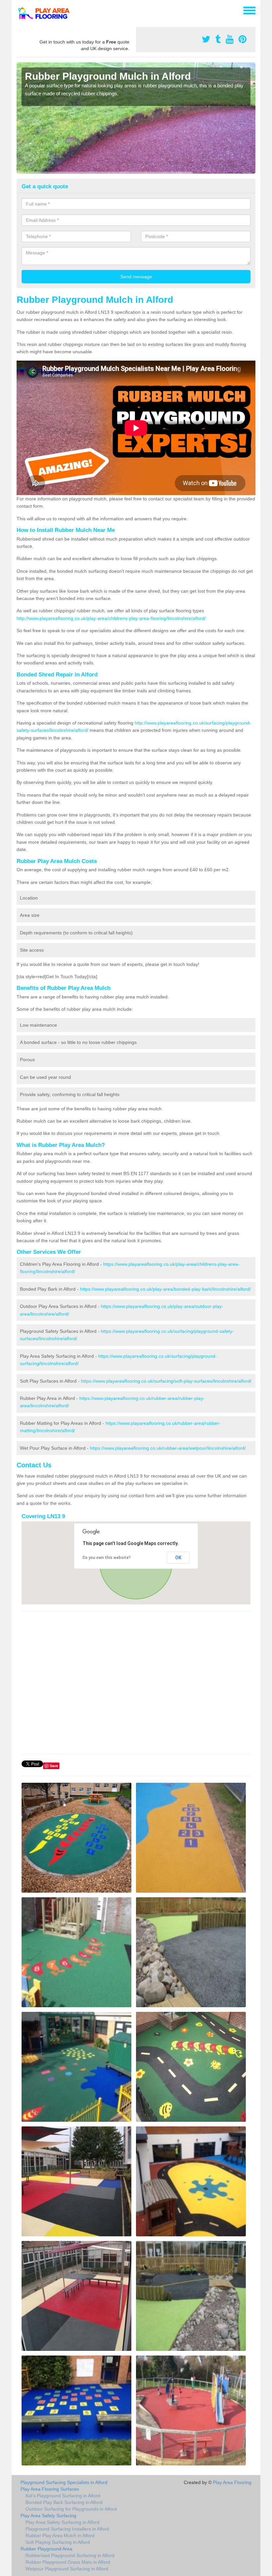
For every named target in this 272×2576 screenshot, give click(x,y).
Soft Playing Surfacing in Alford (58, 2542)
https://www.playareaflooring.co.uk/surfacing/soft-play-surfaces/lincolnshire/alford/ (166, 1381)
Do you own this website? (107, 1558)
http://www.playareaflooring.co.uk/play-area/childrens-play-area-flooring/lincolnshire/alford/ (111, 618)
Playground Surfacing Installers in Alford (67, 2529)
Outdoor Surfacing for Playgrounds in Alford (71, 2509)
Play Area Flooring (232, 2482)
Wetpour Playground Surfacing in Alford (67, 2569)
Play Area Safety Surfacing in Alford (63, 2522)
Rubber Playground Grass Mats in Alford (68, 2562)
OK (178, 1558)
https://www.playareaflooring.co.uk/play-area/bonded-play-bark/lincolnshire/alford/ (165, 1289)
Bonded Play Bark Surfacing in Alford (64, 2502)
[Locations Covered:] (20, 10)
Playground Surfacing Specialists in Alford (64, 2482)
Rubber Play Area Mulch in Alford (60, 2535)
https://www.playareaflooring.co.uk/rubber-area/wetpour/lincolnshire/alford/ (168, 1448)
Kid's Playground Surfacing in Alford (63, 2496)
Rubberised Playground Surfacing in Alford (70, 2555)
